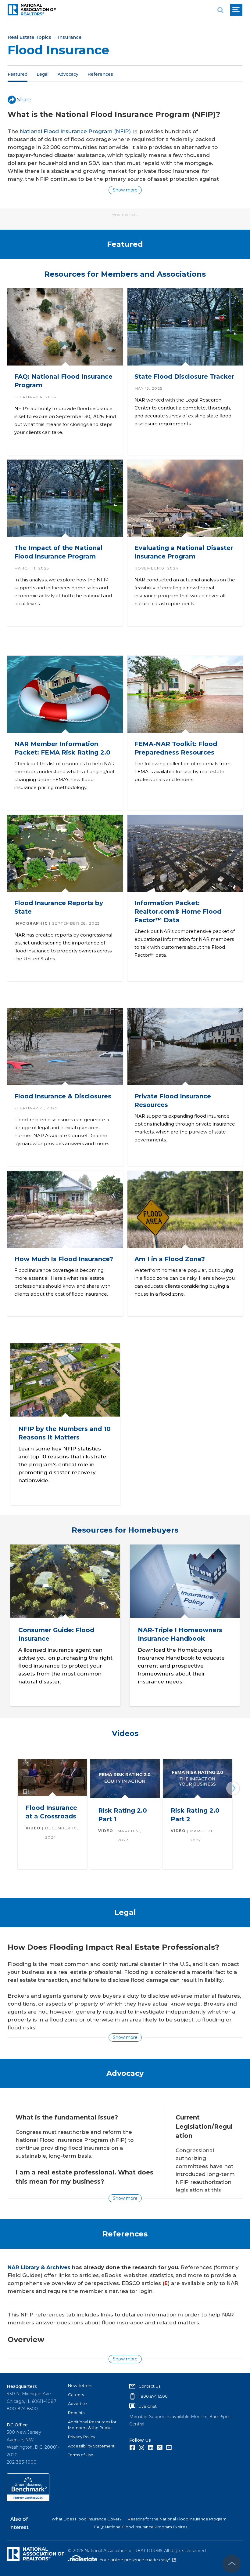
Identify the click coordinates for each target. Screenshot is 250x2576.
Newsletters (80, 2385)
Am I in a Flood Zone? (169, 1259)
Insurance (70, 37)
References (100, 74)
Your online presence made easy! (138, 2560)
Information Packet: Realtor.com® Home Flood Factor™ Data (178, 911)
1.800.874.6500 (153, 2396)
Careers (76, 2395)
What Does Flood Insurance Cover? (87, 2519)
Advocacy (68, 74)
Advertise (77, 2403)
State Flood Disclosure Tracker (184, 377)
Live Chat (148, 2406)
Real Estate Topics (29, 37)
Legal (43, 74)
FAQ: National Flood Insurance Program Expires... (142, 2527)
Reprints (76, 2413)
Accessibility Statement (91, 2446)
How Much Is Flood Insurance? (63, 1259)
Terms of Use (81, 2455)
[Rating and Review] (28, 2500)
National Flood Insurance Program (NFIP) (75, 131)
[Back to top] (232, 2564)
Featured (18, 74)
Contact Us (149, 2386)
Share (24, 100)
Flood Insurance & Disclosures (62, 1096)
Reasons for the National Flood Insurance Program (177, 2519)
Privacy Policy (82, 2437)
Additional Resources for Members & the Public (92, 2425)
